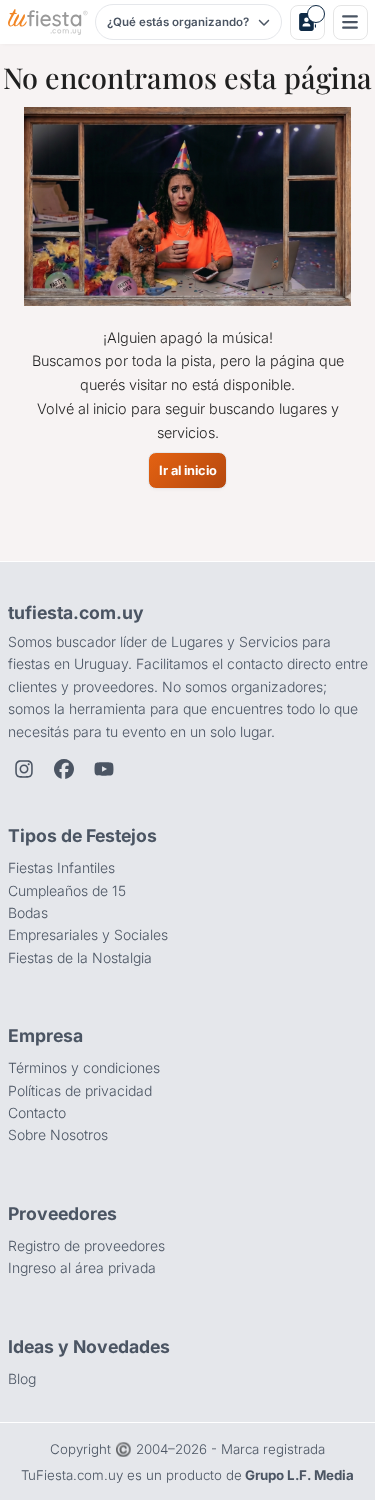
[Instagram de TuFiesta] (24, 769)
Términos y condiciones (84, 1067)
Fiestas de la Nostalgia (80, 957)
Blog (22, 1378)
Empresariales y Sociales (88, 934)
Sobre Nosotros (58, 1134)
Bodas (28, 912)
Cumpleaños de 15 (67, 890)
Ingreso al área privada (82, 1267)
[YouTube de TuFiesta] (104, 769)
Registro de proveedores (86, 1245)
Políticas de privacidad (80, 1090)
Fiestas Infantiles (61, 867)
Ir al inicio (188, 470)
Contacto (37, 1112)
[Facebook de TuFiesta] (64, 769)
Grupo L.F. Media (299, 1475)
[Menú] (350, 22)
